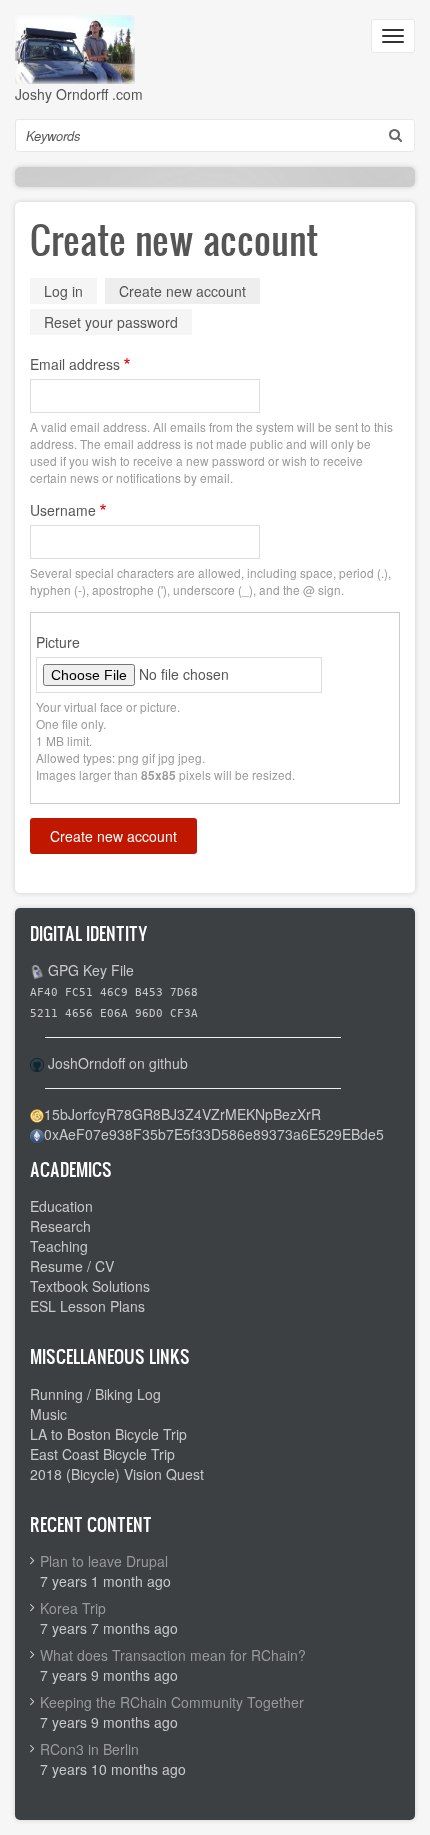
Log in (63, 291)
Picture (58, 642)
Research (60, 1226)
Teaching (59, 1246)
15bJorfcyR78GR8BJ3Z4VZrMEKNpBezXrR (182, 1114)
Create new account (189, 292)
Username (63, 510)
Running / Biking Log (95, 1394)
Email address (75, 364)
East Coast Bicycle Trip (102, 1454)
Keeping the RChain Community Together (172, 1702)
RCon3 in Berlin (89, 1749)
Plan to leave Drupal (104, 1561)
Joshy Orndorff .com (79, 94)
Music (48, 1414)
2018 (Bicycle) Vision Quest (117, 1474)
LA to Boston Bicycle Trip (108, 1434)
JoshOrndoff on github (118, 1063)
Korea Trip (73, 1608)
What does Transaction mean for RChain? (173, 1655)
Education (61, 1206)
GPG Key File (91, 970)
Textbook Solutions (90, 1286)
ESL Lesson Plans (87, 1306)
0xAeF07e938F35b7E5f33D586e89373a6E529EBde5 (214, 1134)
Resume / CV (72, 1266)
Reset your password (111, 322)
